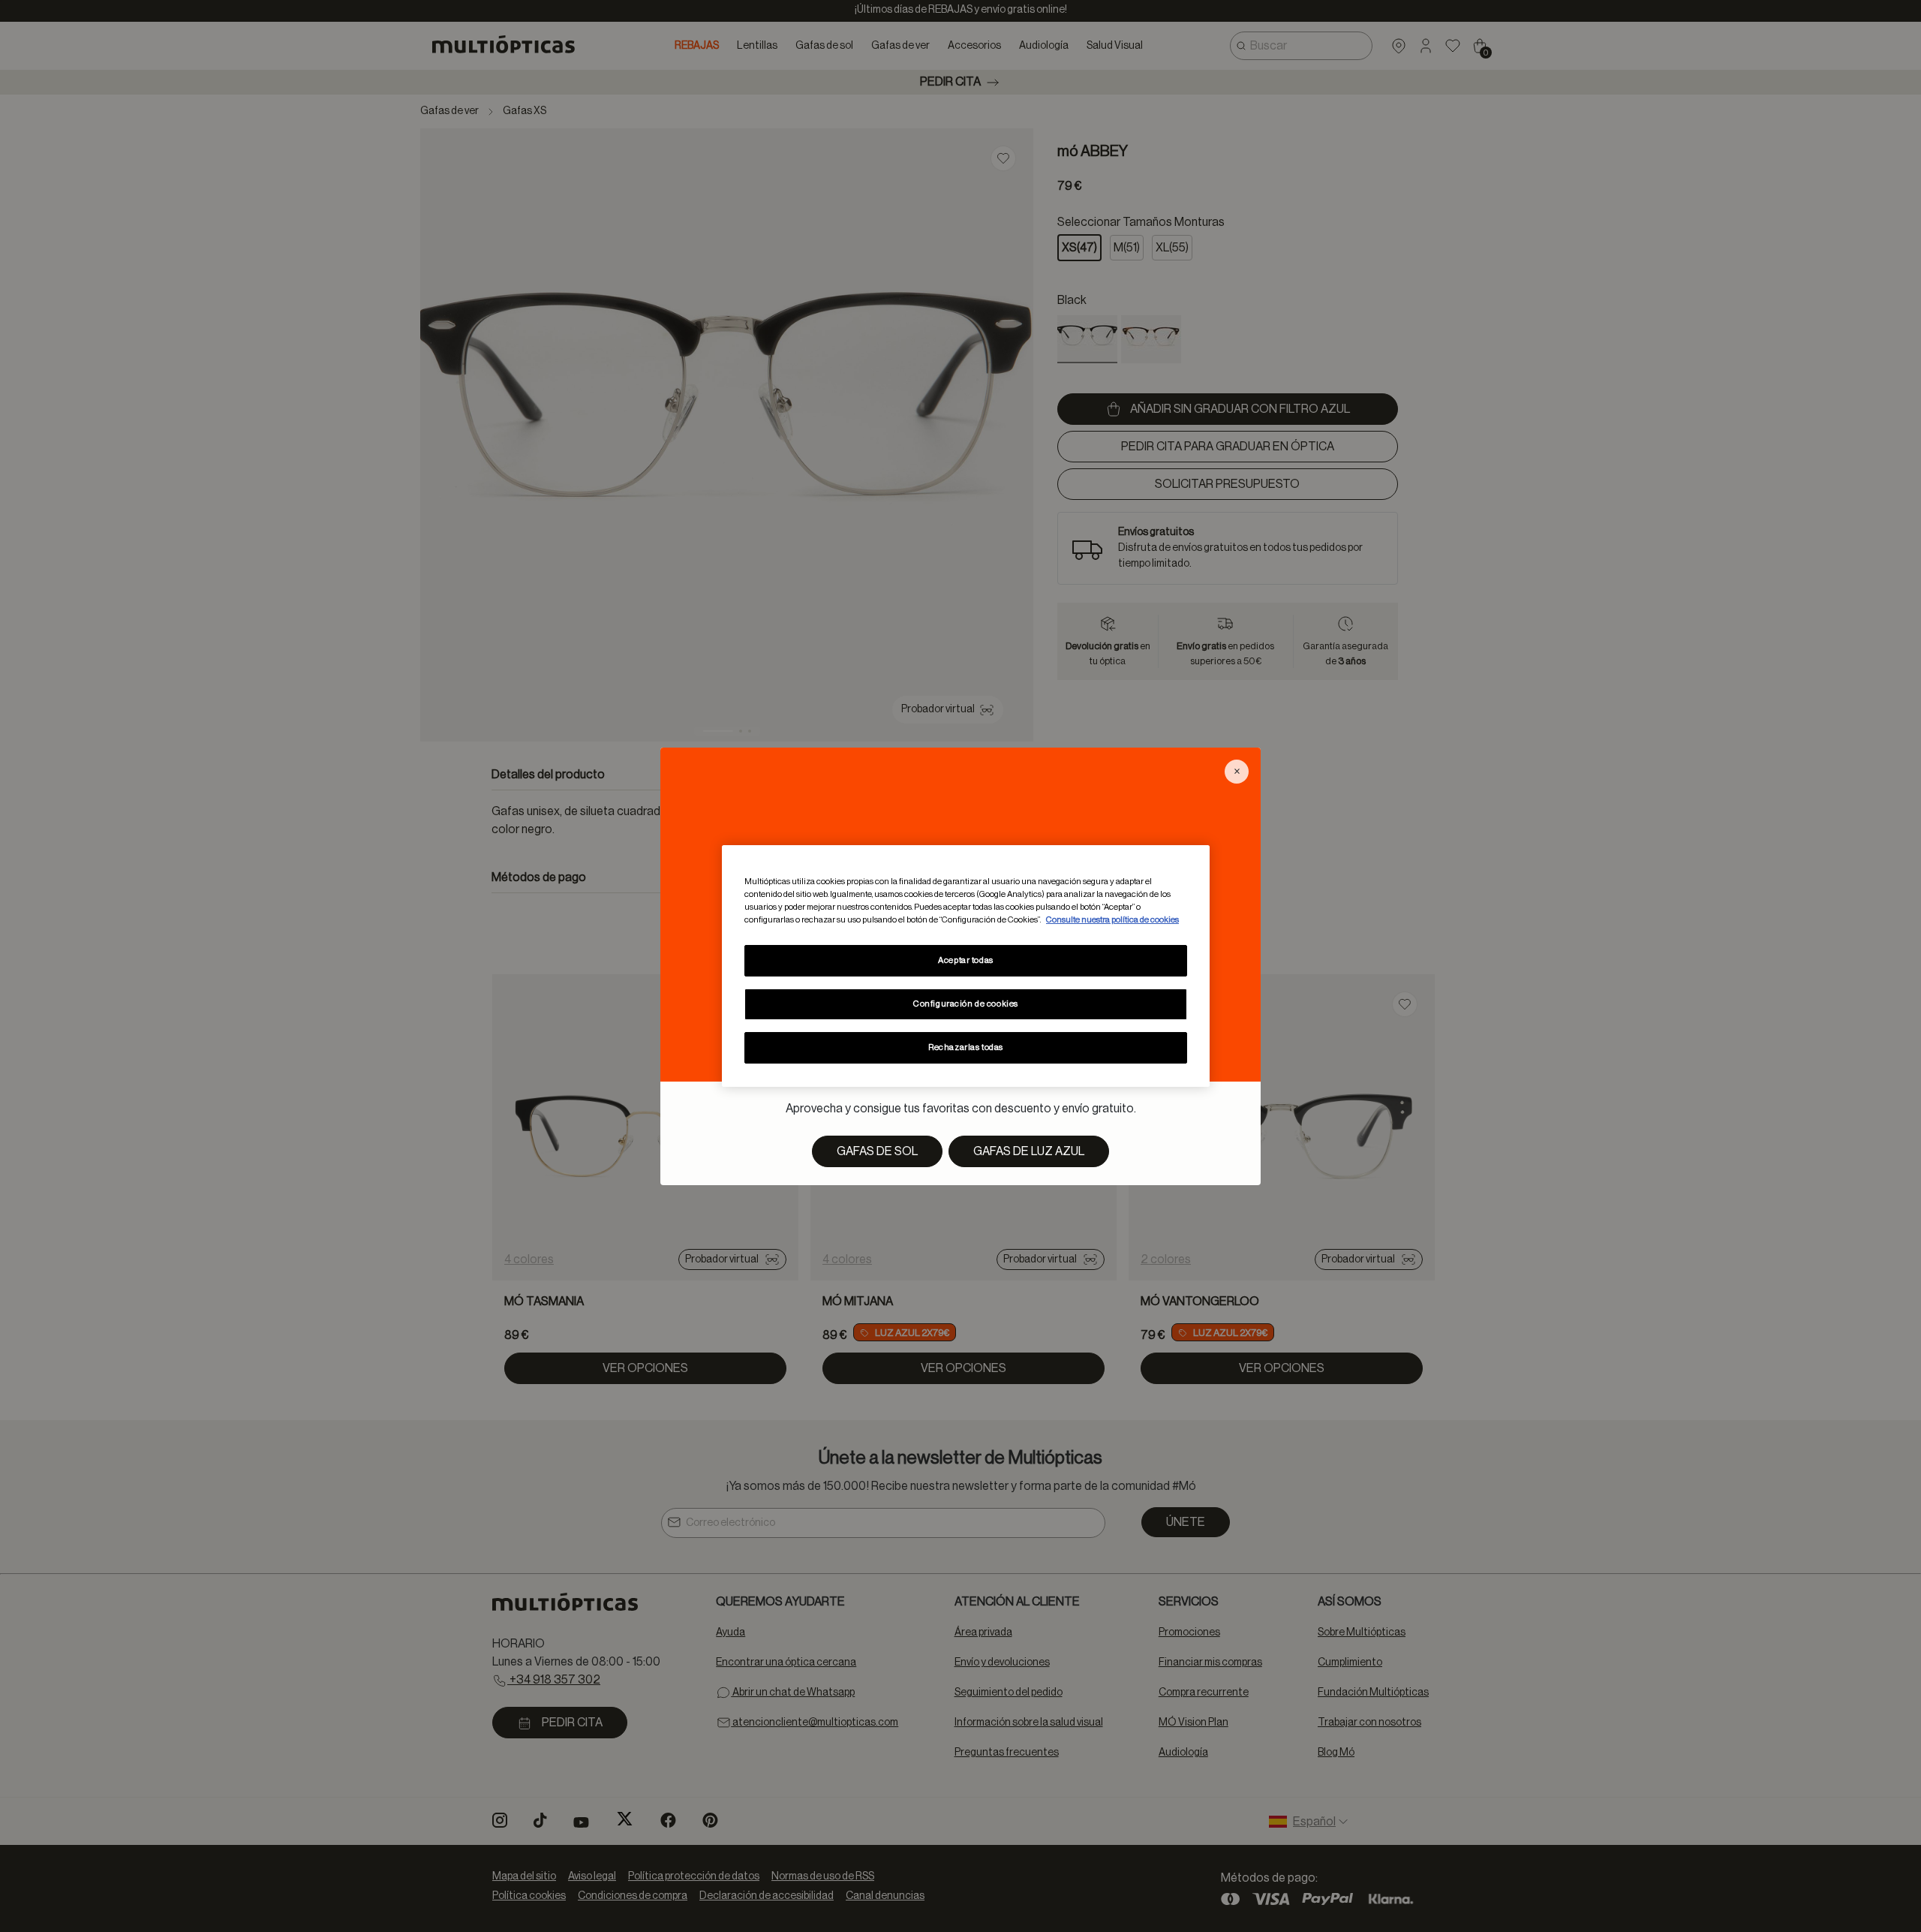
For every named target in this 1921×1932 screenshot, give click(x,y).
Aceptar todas (965, 960)
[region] (966, 966)
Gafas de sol (877, 1151)
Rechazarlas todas (966, 1047)
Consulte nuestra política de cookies (1112, 920)
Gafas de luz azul (1029, 1151)
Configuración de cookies (966, 1004)
